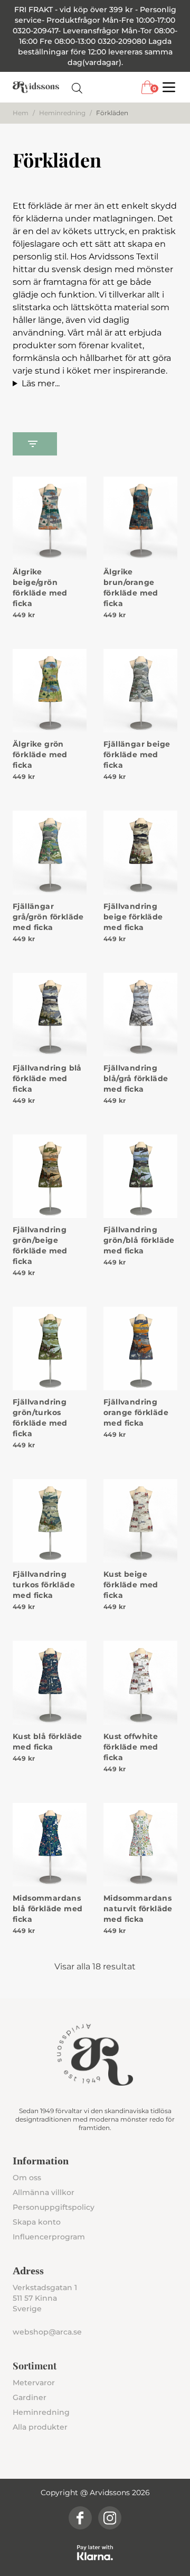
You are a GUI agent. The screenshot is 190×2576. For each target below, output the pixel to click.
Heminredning (62, 113)
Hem (21, 113)
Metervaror (34, 2383)
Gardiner (30, 2397)
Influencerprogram (49, 2237)
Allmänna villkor (44, 2192)
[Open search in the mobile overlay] (77, 87)
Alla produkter (40, 2427)
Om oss (27, 2178)
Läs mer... (41, 383)
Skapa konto (37, 2222)
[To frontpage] (36, 87)
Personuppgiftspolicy (54, 2207)
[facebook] (80, 2518)
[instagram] (110, 2518)
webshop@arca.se (47, 2332)
